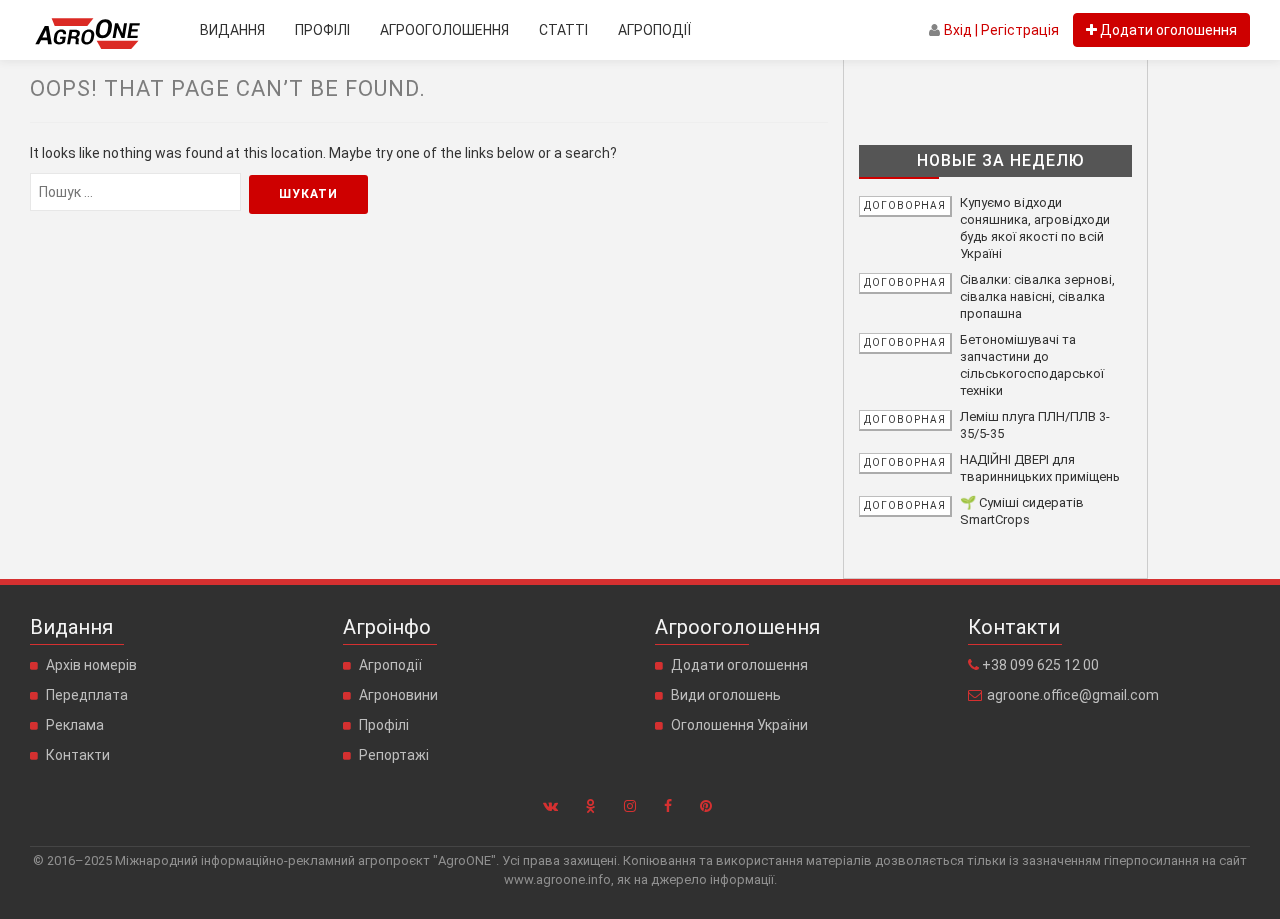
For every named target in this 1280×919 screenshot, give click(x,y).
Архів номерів (91, 665)
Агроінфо (387, 627)
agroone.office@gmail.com (1073, 695)
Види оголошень (726, 695)
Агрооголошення (444, 30)
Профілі (322, 30)
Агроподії (654, 30)
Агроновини (398, 695)
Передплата (87, 695)
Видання (232, 30)
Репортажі (394, 755)
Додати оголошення (739, 665)
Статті (563, 30)
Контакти (78, 755)
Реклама (75, 725)
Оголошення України (739, 725)
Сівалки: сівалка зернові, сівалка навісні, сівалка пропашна (1037, 296)
